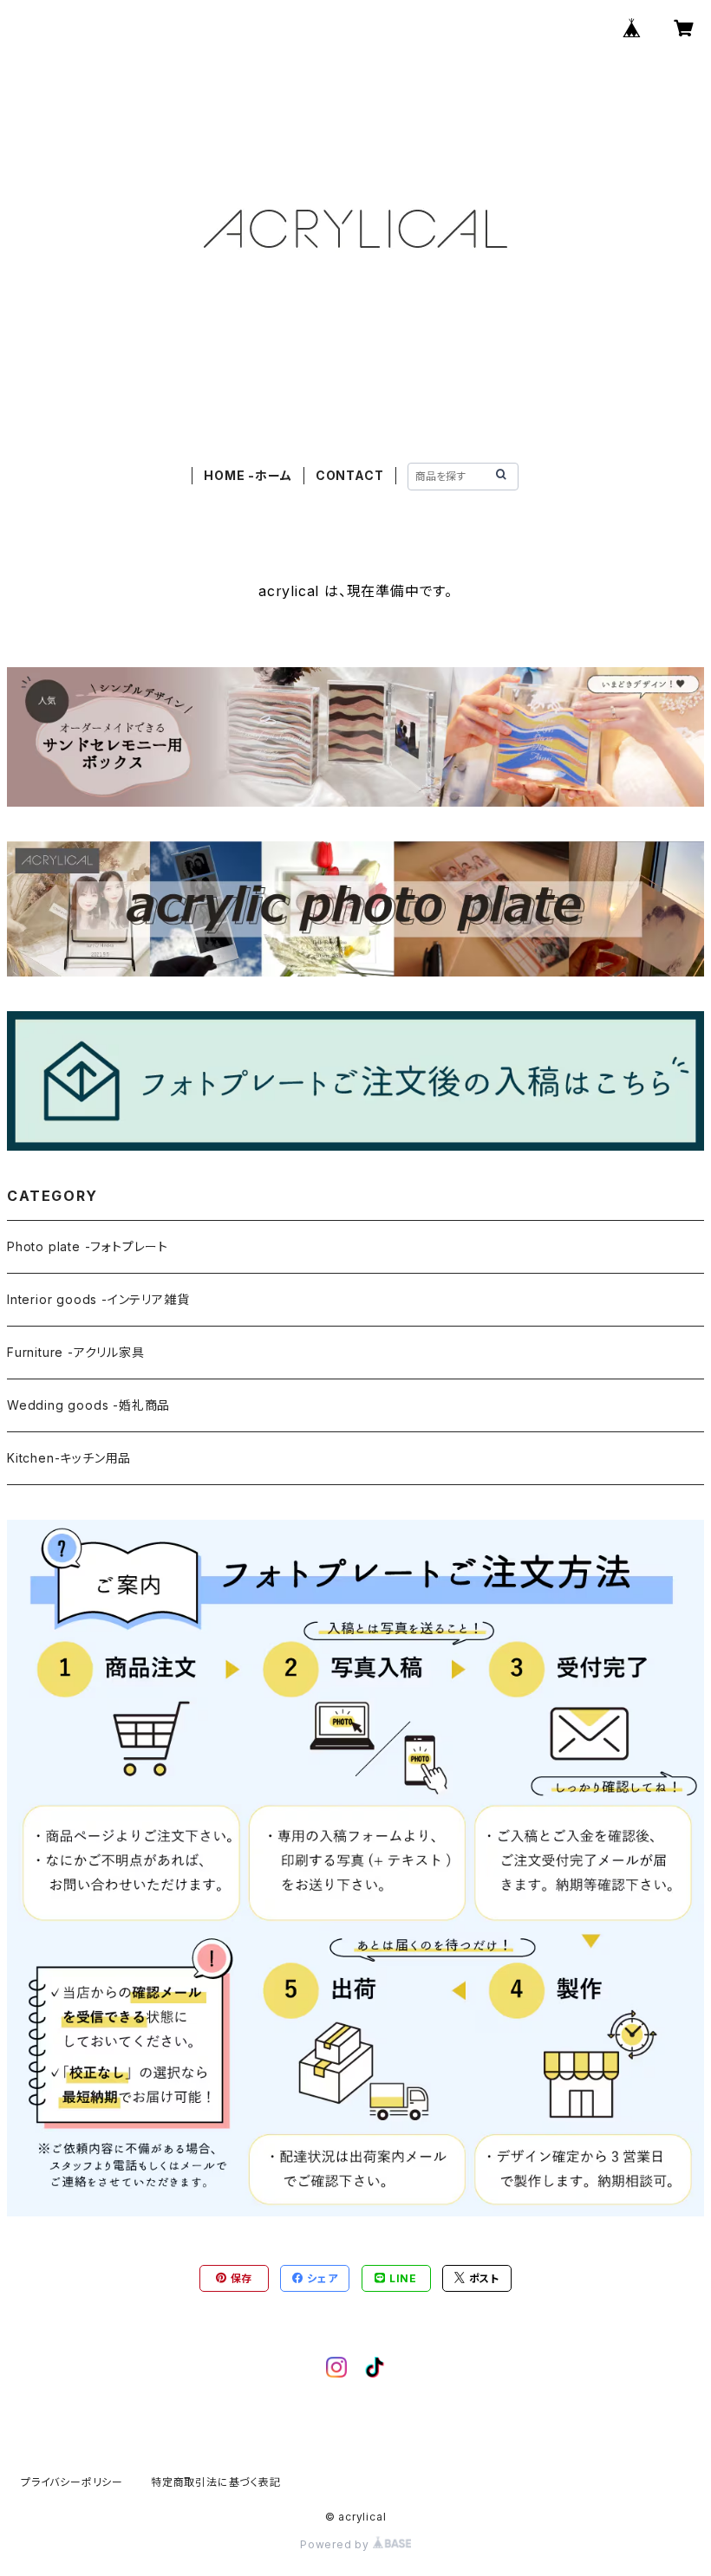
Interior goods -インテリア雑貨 (98, 1299)
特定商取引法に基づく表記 (216, 2482)
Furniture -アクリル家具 (76, 1352)
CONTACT (350, 475)
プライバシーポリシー (72, 2482)
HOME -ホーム (248, 475)
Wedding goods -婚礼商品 (88, 1405)
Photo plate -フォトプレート (88, 1246)
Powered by (336, 2544)
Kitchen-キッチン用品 (69, 1458)
